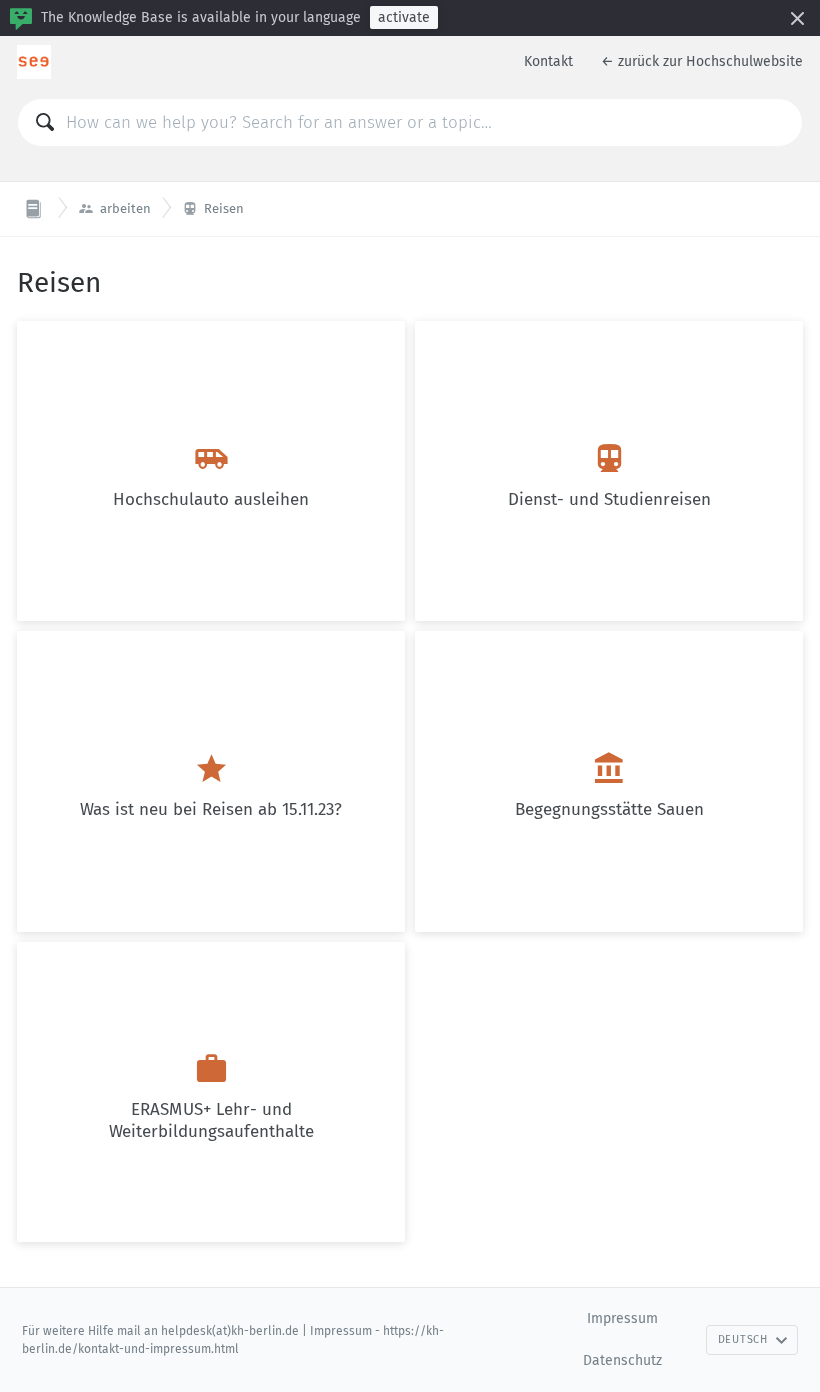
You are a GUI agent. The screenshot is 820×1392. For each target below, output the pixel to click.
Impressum (622, 1318)
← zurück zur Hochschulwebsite (702, 61)
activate (404, 17)
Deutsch (743, 1339)
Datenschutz (622, 1360)
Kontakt (548, 61)
